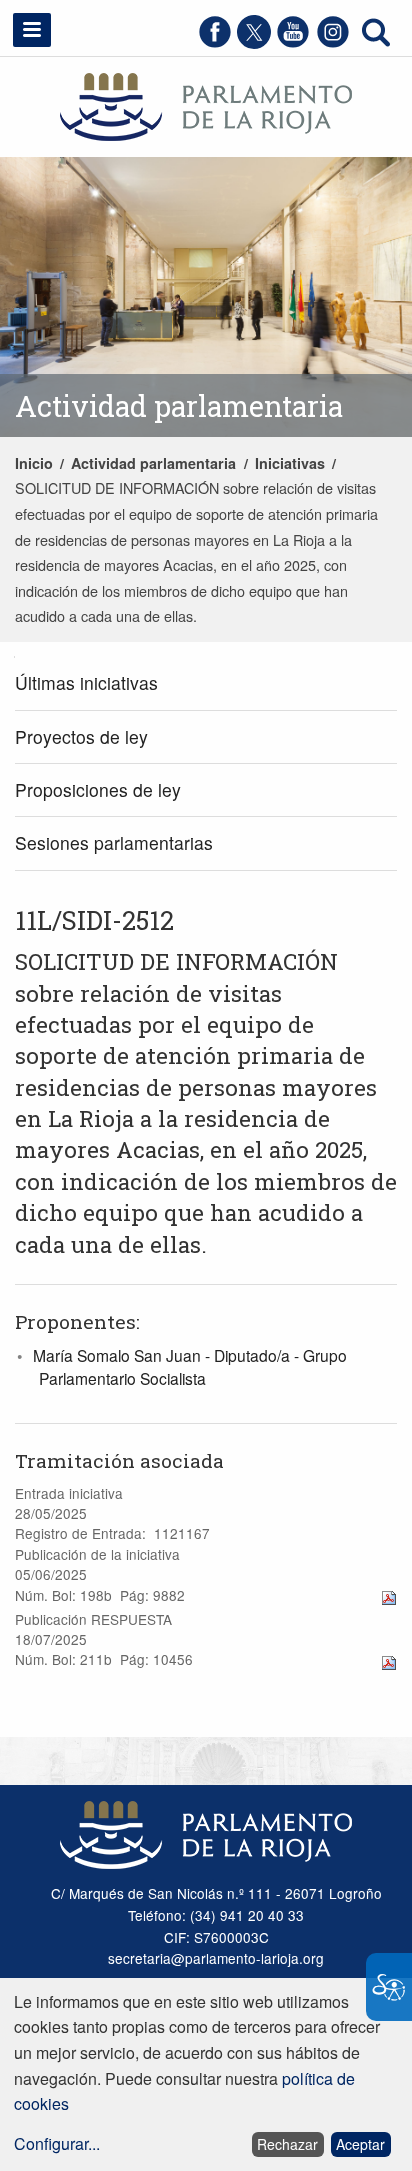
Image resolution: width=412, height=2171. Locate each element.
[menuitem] (206, 684)
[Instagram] (333, 42)
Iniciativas (290, 463)
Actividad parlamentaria (153, 463)
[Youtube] (293, 42)
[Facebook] (215, 42)
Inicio (34, 463)
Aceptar (360, 2144)
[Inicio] (206, 104)
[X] (254, 42)
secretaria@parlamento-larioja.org (216, 1958)
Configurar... (57, 2143)
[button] (32, 30)
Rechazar (287, 2144)
